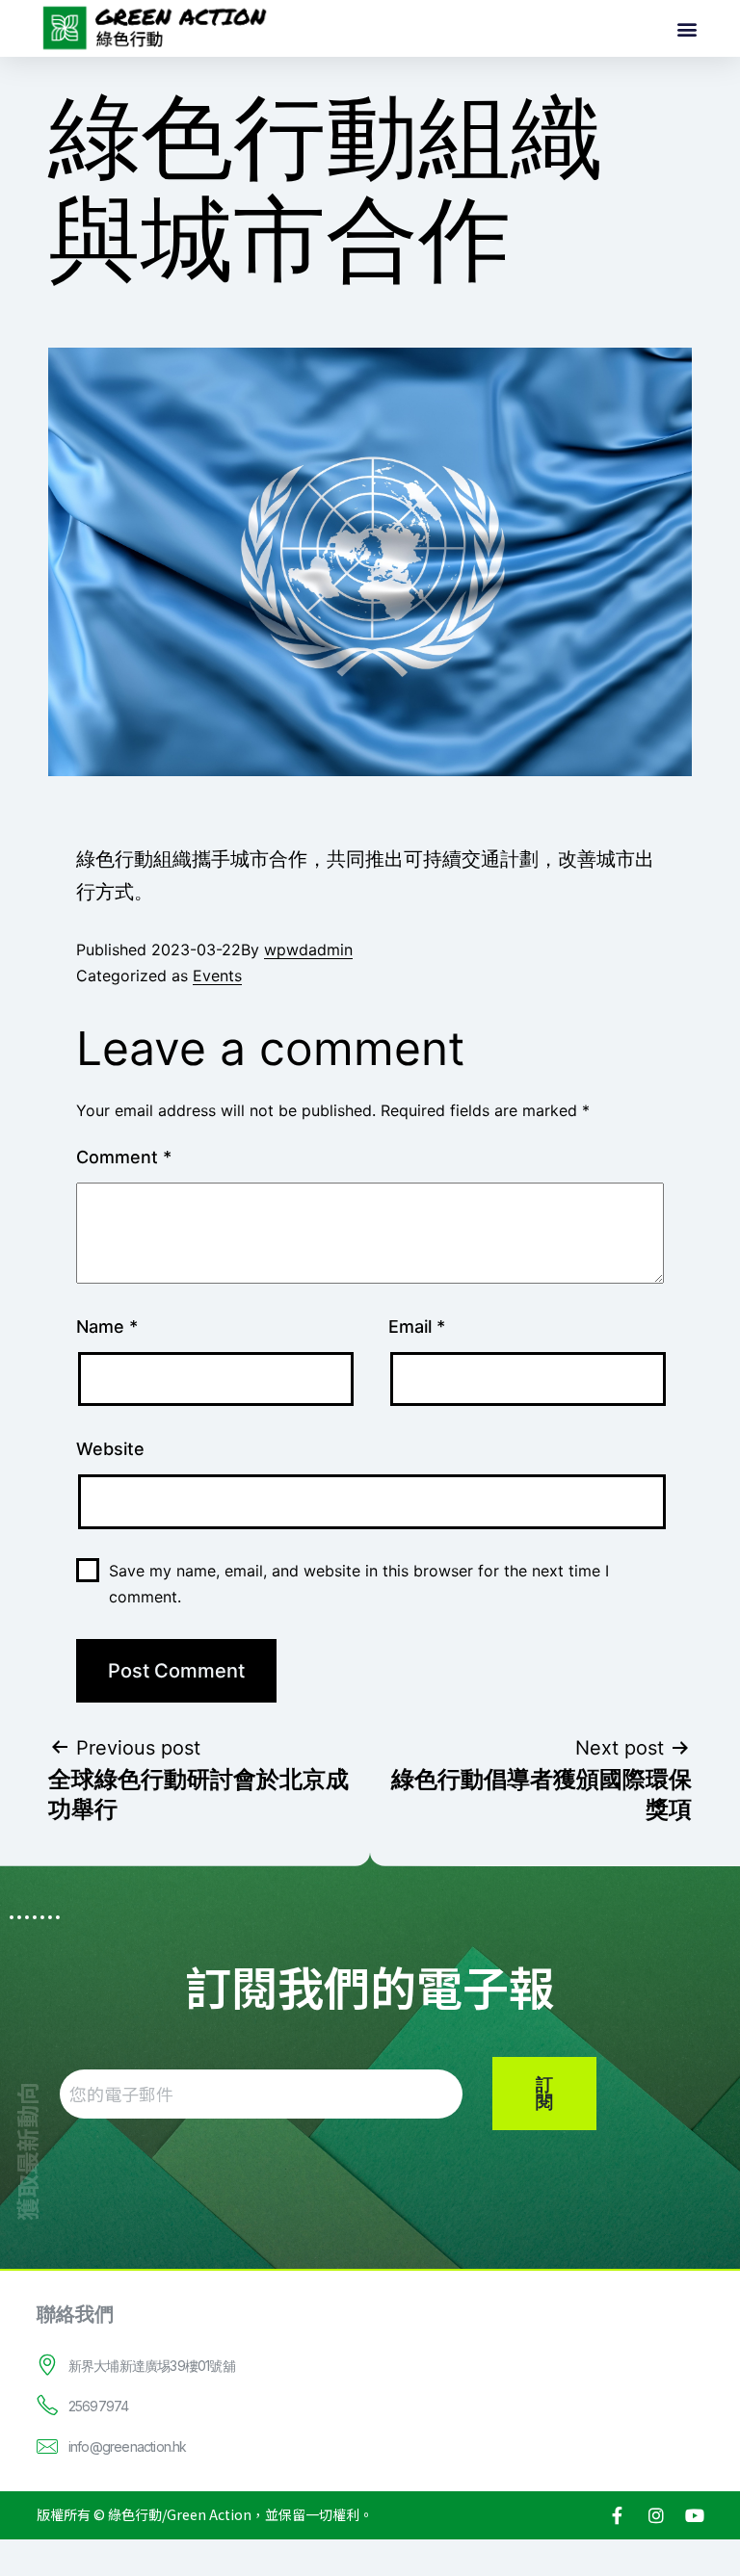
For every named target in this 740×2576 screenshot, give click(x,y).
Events (217, 976)
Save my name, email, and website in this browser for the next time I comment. (359, 1584)
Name (107, 1327)
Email (417, 1327)
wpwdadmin (308, 950)
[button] (687, 28)
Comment (124, 1157)
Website (110, 1449)
